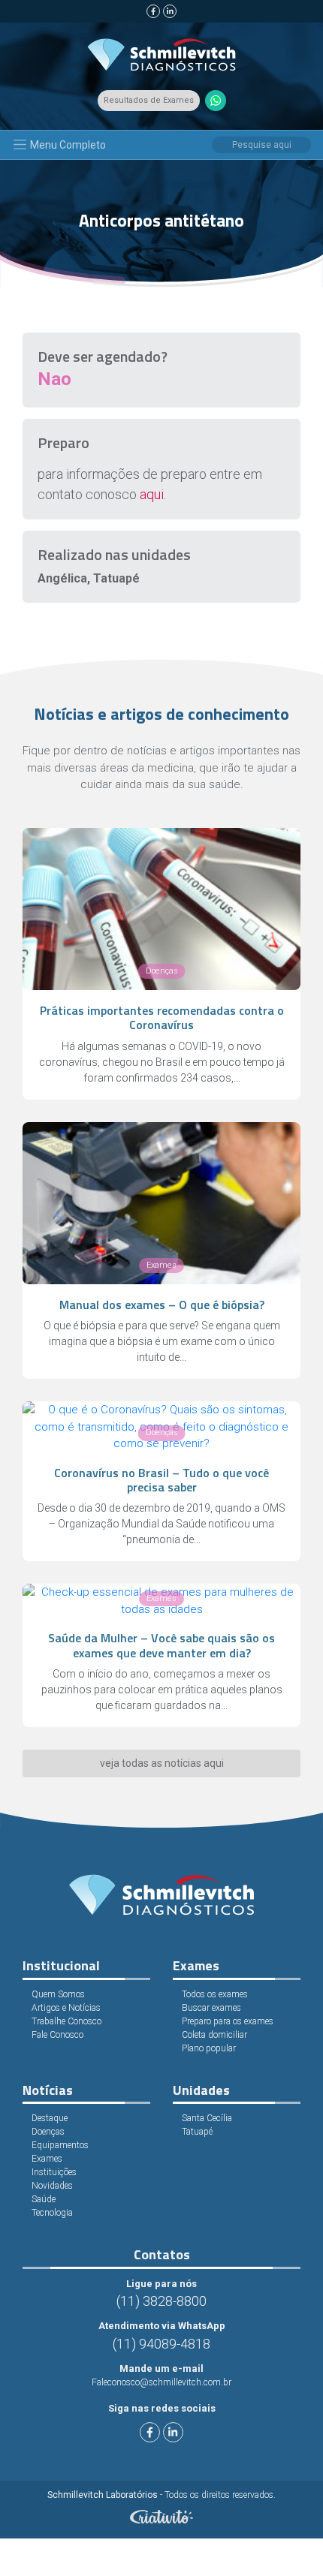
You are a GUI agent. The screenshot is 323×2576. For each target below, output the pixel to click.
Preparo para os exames (228, 2021)
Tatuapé (197, 2132)
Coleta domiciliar (214, 2035)
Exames (47, 2159)
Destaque (50, 2118)
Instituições (54, 2172)
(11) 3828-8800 (161, 2301)
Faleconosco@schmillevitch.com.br (161, 2382)
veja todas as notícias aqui (162, 1763)
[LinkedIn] (170, 11)
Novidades (52, 2186)
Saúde (44, 2199)
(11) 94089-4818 (161, 2344)
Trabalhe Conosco (66, 2021)
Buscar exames (211, 2008)
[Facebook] (153, 11)
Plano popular (209, 2048)
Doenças (48, 2132)
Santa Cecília (207, 2118)
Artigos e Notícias (66, 2008)
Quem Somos (58, 1994)
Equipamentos (60, 2145)
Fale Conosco (57, 2035)
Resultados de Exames (149, 100)
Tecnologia (52, 2213)
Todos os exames (215, 1994)
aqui (152, 494)
